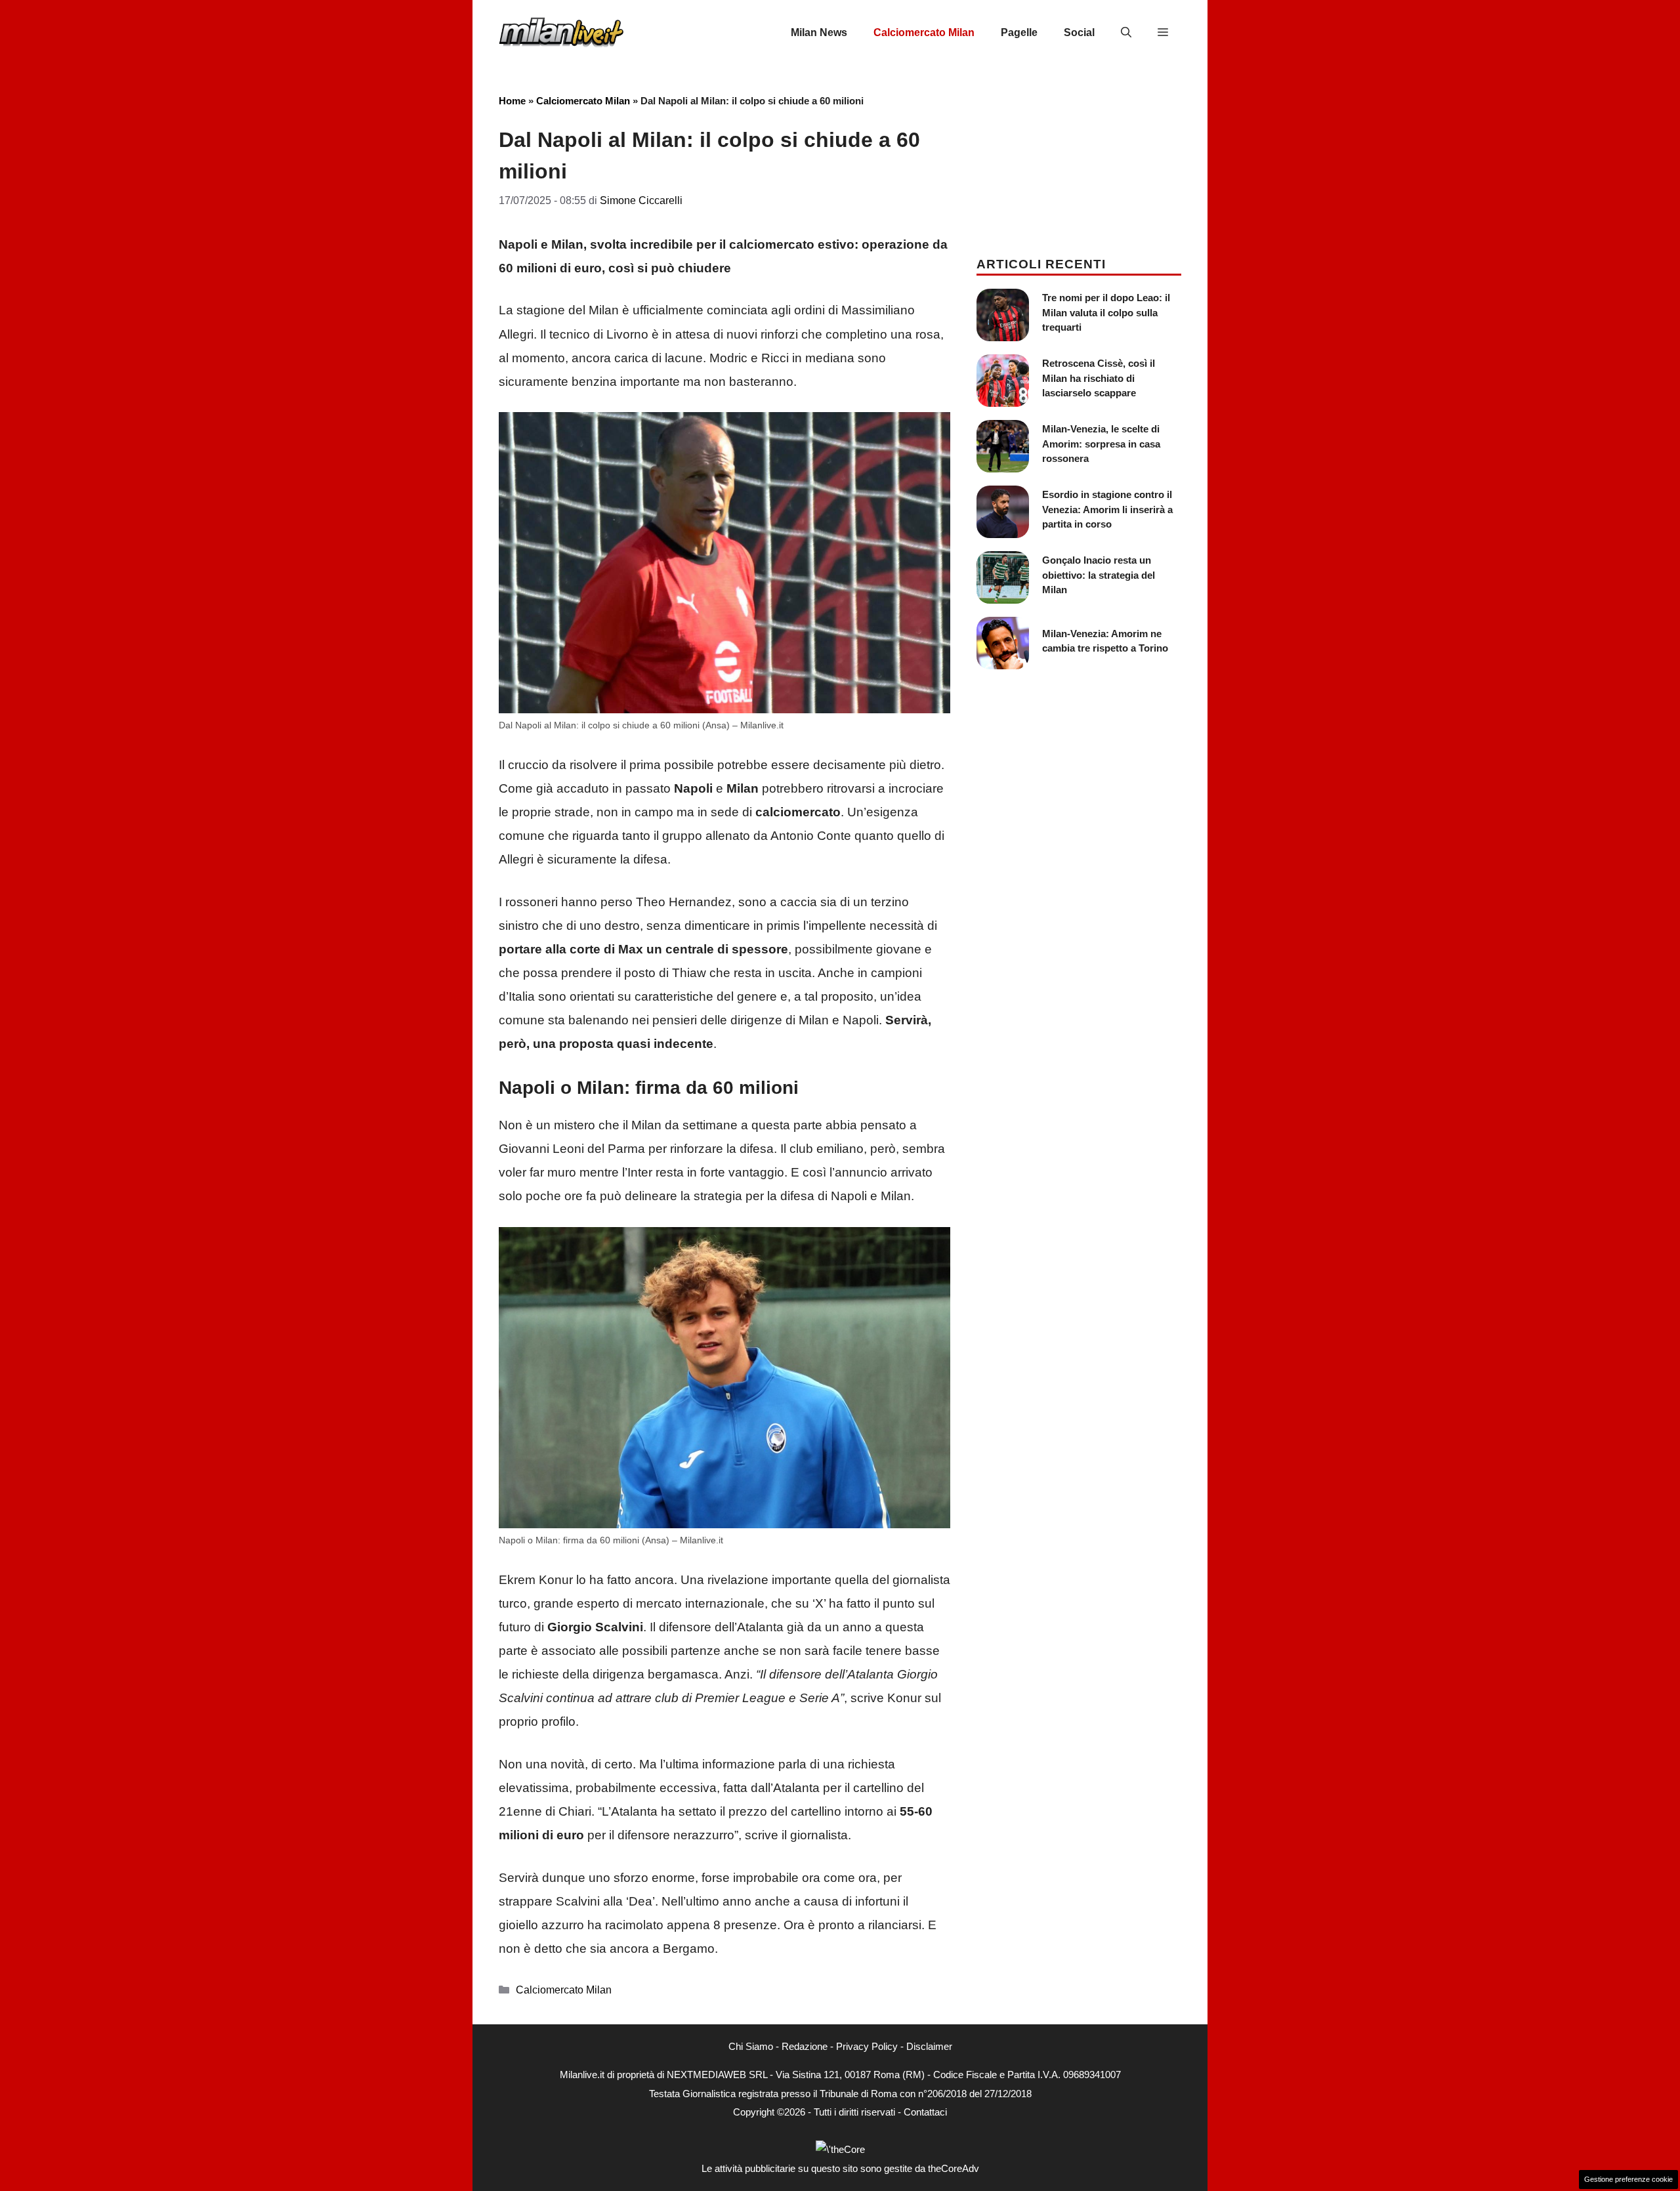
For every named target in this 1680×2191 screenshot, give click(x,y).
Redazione (805, 2046)
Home (512, 101)
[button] (1126, 33)
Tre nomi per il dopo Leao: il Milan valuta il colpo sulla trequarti (1106, 312)
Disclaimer (929, 2046)
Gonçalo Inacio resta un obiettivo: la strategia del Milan (1099, 575)
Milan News (819, 32)
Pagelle (1019, 32)
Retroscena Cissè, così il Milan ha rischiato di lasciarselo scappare (1099, 378)
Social (1079, 32)
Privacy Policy (867, 2046)
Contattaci (925, 2112)
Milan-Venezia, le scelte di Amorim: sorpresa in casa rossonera (1101, 444)
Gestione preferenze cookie (1628, 2179)
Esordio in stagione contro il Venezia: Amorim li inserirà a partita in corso (1107, 509)
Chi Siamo (751, 2046)
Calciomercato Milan (924, 32)
